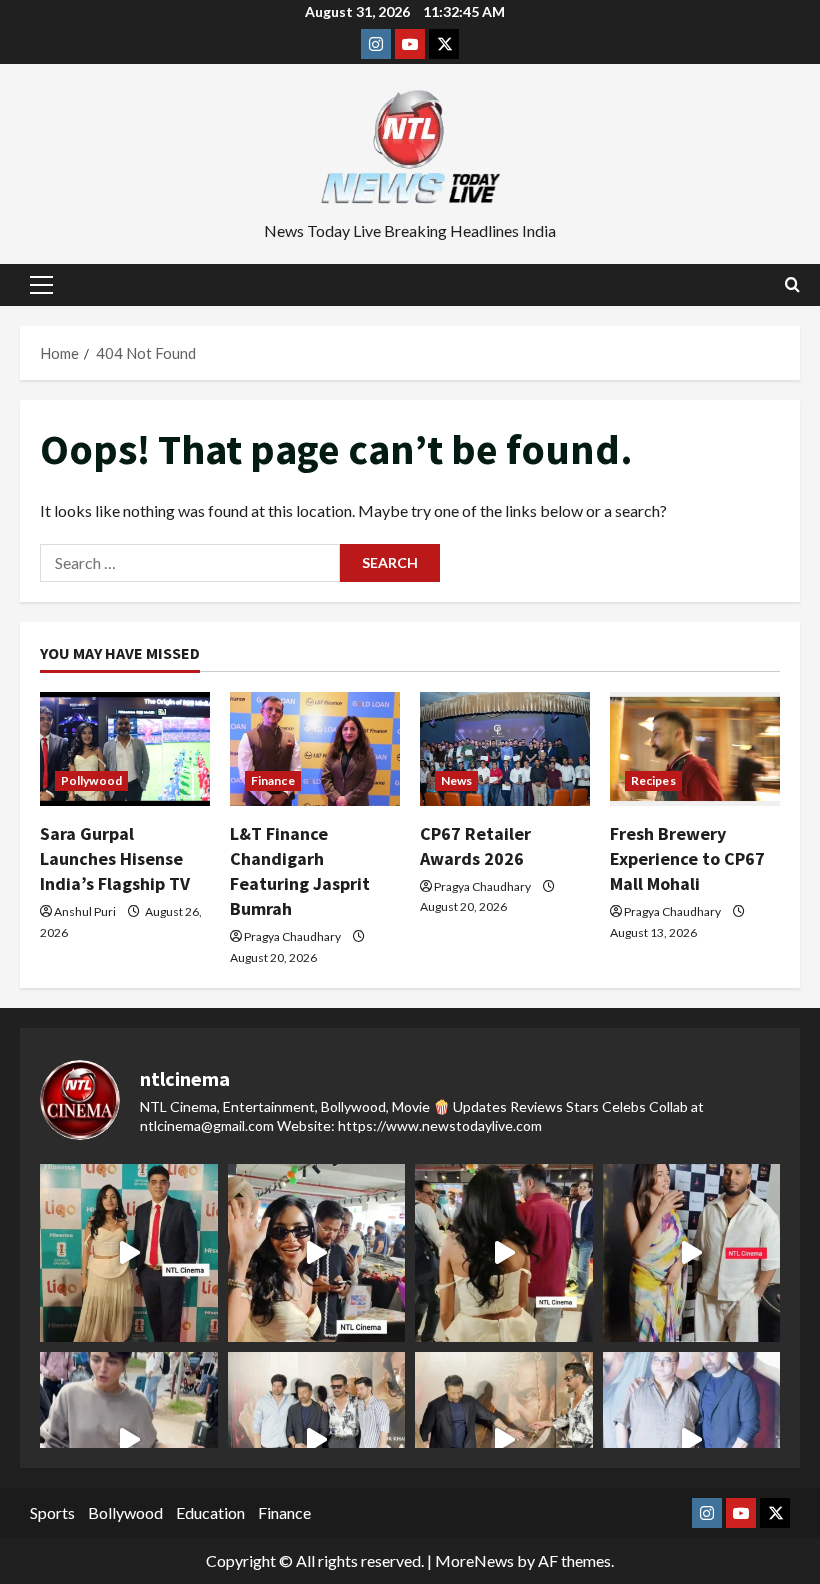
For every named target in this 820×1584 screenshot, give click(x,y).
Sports (52, 1512)
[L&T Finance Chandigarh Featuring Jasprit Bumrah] (315, 748)
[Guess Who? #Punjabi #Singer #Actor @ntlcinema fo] (504, 1253)
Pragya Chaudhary (292, 936)
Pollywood (91, 780)
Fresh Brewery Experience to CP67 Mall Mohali (687, 858)
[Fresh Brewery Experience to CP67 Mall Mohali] (695, 748)
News (456, 780)
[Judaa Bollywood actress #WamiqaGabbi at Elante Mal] (129, 1441)
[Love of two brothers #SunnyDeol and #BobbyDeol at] (504, 1441)
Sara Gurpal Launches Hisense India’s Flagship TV (115, 858)
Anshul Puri (85, 911)
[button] (41, 285)
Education (210, 1512)
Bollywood (125, 1512)
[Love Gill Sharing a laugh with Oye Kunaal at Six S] (692, 1253)
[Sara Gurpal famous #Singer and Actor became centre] (129, 1253)
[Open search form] (792, 285)
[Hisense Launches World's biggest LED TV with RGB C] (317, 1253)
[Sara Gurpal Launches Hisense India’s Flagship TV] (125, 748)
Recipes (653, 780)
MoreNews (474, 1560)
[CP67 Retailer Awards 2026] (505, 748)
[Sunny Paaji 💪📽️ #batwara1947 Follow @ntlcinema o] (692, 1441)
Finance (273, 780)
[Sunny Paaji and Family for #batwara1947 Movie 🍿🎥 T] (317, 1441)
